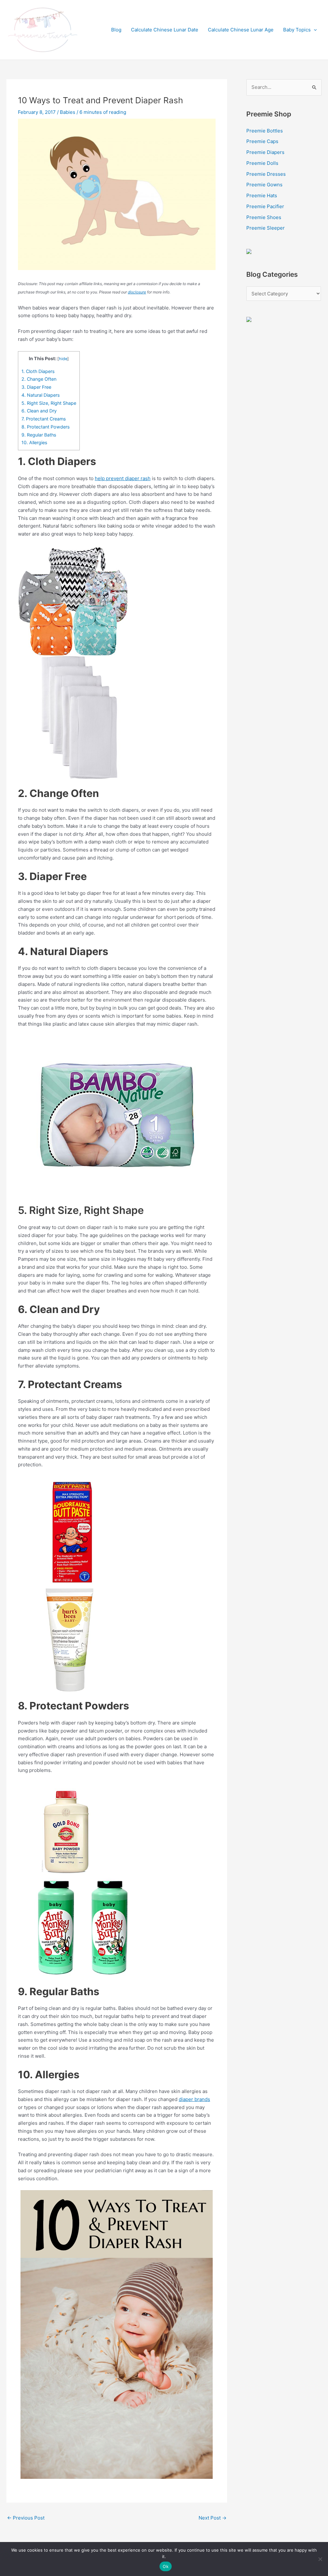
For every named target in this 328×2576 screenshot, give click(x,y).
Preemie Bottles (265, 131)
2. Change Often (40, 379)
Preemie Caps (262, 141)
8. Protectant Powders (46, 427)
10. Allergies (35, 442)
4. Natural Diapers (41, 395)
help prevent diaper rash (123, 478)
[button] (314, 30)
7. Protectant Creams (44, 419)
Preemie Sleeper (266, 228)
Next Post (213, 2518)
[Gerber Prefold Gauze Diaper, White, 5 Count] (79, 717)
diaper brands (194, 2099)
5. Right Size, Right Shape (49, 403)
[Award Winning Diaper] (249, 251)
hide (63, 359)
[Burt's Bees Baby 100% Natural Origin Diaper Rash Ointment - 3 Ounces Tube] (70, 1639)
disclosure (137, 292)
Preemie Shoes (264, 217)
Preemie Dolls (262, 163)
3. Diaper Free (37, 387)
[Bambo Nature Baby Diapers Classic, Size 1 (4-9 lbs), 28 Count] (117, 1116)
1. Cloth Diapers (39, 371)
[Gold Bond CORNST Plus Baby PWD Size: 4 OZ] (66, 1830)
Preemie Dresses (266, 174)
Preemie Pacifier (265, 206)
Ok (166, 2566)
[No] (320, 2559)
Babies (68, 112)
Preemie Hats (262, 195)
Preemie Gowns (264, 185)
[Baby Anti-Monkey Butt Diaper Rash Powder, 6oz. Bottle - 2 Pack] (81, 1927)
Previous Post (26, 2518)
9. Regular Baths (39, 435)
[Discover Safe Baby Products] (249, 319)
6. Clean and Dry (40, 411)
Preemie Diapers (265, 152)
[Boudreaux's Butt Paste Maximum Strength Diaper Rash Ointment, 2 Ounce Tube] (74, 1532)
